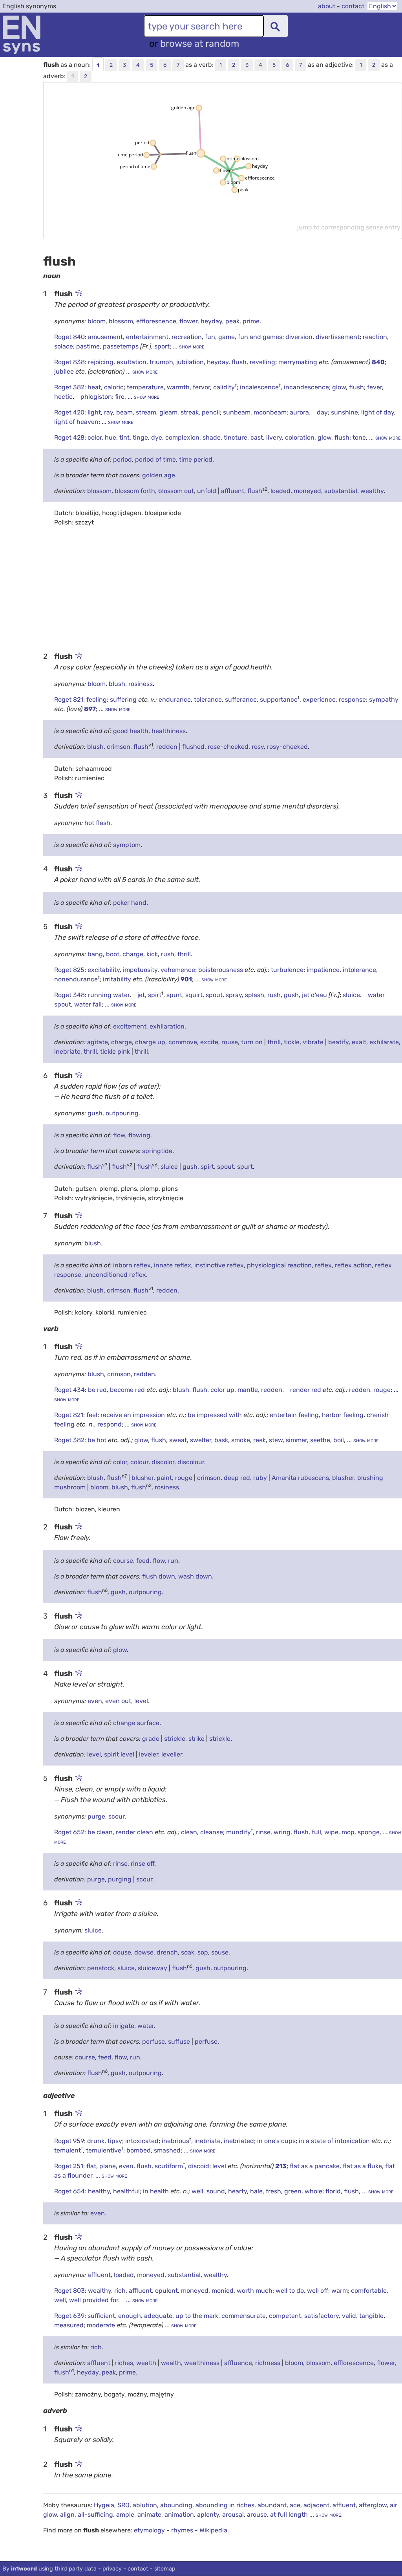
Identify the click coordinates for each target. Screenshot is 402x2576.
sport (162, 346)
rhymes (182, 2530)
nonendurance (76, 979)
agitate (98, 1042)
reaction (375, 337)
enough (130, 2316)
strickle (175, 1739)
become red (128, 1390)
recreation (187, 337)
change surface (136, 1723)
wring (282, 1832)
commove (183, 1042)
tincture (236, 437)
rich (120, 2291)
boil (339, 1440)
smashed (167, 2150)
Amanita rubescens (300, 1478)
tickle (292, 1042)
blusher (143, 1478)
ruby (260, 1478)
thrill (184, 954)
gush (291, 995)
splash (255, 995)
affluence (238, 2363)
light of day (378, 412)
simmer (296, 1440)
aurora (299, 412)
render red (306, 1390)
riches (124, 2363)
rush (168, 954)
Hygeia (104, 2505)
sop (203, 1952)
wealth (146, 2363)
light (94, 412)
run (173, 1561)
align (67, 2515)
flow (119, 1135)
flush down (159, 1576)
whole (313, 2191)
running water (109, 995)
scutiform (169, 2166)
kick (152, 954)
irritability (118, 979)
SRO (123, 2505)
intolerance (359, 970)
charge (133, 954)
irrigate (124, 2026)
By (49, 2569)
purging (120, 1879)
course (123, 1561)
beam (124, 412)
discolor (163, 1462)
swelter (201, 1440)
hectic (63, 397)
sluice (351, 995)
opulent (166, 2291)
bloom (97, 321)
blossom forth (135, 491)
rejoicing (101, 362)
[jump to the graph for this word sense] (78, 294)
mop (348, 1832)
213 (281, 2166)
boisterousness (221, 970)
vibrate (313, 1042)
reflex (323, 1265)
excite (209, 1042)
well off (318, 2291)
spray (234, 995)
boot (113, 954)
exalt (359, 1042)
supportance (279, 699)
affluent (233, 491)
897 (90, 709)
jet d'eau (314, 995)
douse (122, 1952)
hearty (238, 2191)
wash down (195, 1576)
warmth (178, 387)
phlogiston (96, 397)
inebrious (175, 2141)
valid (349, 2316)
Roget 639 (69, 2316)
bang (95, 954)
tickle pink (115, 1051)
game (227, 337)
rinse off (143, 1864)
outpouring (122, 1113)
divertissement (338, 337)
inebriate (67, 1051)
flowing (139, 1135)
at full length (289, 2515)
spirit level (119, 1754)
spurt (174, 995)
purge (96, 1816)
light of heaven (76, 422)
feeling (97, 699)
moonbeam (270, 412)
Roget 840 (69, 337)
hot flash (97, 823)
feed (143, 1561)
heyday (211, 321)
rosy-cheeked (287, 747)
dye (157, 437)
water (146, 2026)
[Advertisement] (223, 589)
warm (340, 2291)
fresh (273, 2191)
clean (189, 1832)
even (95, 1701)
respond (110, 1424)
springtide (157, 1151)
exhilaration (167, 1026)
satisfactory (322, 2316)
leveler (149, 1754)
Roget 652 (69, 1832)
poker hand (130, 903)
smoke (241, 1440)
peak (232, 321)
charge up (150, 1042)
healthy (99, 2191)
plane (108, 2166)
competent (285, 2316)
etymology (149, 2530)
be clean (100, 1832)
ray (109, 412)
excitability (104, 970)
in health (157, 2191)
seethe (320, 1440)
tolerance (208, 699)
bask (221, 1440)
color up (222, 1390)
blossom (121, 321)
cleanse (212, 1832)
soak (188, 1952)
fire (120, 397)
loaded (280, 491)
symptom (127, 845)
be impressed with (216, 1415)
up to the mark (197, 2316)
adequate (158, 2316)
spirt (155, 995)
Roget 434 (69, 1390)
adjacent (316, 2505)
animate (149, 2515)
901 (186, 979)
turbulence (287, 970)
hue (111, 437)
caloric (114, 387)
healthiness (169, 731)
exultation (132, 362)
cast (257, 437)
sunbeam (237, 412)
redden (167, 747)
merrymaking (299, 362)
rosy (258, 747)
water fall (88, 1004)
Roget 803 (69, 2291)
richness (268, 2363)
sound (216, 2191)
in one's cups (276, 2141)
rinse (263, 1832)
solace (64, 346)
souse (220, 1952)
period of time (155, 459)
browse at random (200, 44)
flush (239, 362)
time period (196, 459)
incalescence (259, 387)
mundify (238, 1832)
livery (274, 437)
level (141, 1701)
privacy (112, 2569)
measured (69, 2325)
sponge (369, 1832)
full (316, 1832)
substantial (341, 491)
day (322, 412)
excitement (130, 1026)
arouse (257, 2515)
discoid (199, 2166)
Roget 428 (69, 437)
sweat (178, 1440)
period (122, 459)
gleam (168, 412)
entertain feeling (294, 1415)
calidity (224, 387)
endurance (175, 699)
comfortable (369, 2291)
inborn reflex (132, 1265)
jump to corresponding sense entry (349, 227)
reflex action (353, 1265)
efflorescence (156, 321)
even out (118, 1701)
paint (164, 1478)
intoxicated (142, 2141)
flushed (193, 747)
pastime (88, 346)
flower (188, 321)
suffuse (179, 2042)
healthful (126, 2191)
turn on (252, 1042)
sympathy (384, 699)
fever (375, 387)
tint (124, 437)
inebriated (239, 2141)
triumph (161, 362)
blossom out (176, 491)
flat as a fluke (362, 2166)
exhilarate (384, 1042)
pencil (211, 412)
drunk (96, 2141)
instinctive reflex (219, 1265)
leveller (172, 1754)
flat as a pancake (315, 2166)
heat (94, 387)
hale (256, 2191)
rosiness (141, 684)
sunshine (344, 412)
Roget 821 (69, 699)
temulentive (104, 2150)
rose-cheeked (228, 747)
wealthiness (202, 2363)
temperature (145, 387)
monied (223, 2291)
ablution (145, 2505)
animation (179, 2515)
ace (295, 2505)
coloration (300, 437)
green (293, 2191)
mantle (248, 1390)
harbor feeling (343, 1415)
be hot (98, 1440)
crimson (119, 747)
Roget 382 (69, 387)
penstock (101, 1968)
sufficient (101, 2316)
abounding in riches (225, 2505)
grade (151, 1739)
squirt (194, 995)
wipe (331, 1832)
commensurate (244, 2316)
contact (353, 6)
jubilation (190, 362)
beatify (338, 1042)
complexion (182, 437)
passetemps (121, 346)
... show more (188, 346)
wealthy (372, 491)
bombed (139, 2150)
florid (333, 2191)
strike (196, 1739)
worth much (255, 2291)
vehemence (178, 970)
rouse (230, 1042)
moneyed (307, 491)
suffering (124, 699)
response (352, 699)
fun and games (260, 337)
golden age (159, 475)
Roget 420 (69, 412)
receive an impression (133, 1415)
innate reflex (173, 1265)
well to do (290, 2291)
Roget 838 (69, 362)
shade (212, 437)
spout (214, 995)
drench (167, 1952)
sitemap (165, 2569)
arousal (233, 2515)
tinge (140, 437)
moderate (102, 2325)
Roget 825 (69, 970)
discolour (191, 1462)
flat (91, 2166)
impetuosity (140, 970)
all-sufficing (95, 2515)
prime (251, 321)
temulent (68, 2150)
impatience (323, 970)
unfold (207, 491)
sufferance (241, 699)
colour (139, 1462)
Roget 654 (69, 2191)
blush (117, 684)
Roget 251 (69, 2166)
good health (131, 731)
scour (116, 1816)
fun (210, 337)
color (95, 437)
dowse (144, 1952)
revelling (262, 362)
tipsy (115, 2141)
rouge (382, 1390)
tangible (371, 2316)
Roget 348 (69, 995)
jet (141, 995)
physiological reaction (279, 1265)
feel (92, 1415)
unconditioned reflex (115, 1275)
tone (359, 437)
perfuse (153, 2042)
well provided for (94, 2300)
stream (146, 412)
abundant (272, 2505)
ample (125, 2515)
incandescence (306, 387)
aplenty (208, 2515)
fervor (201, 387)
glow (339, 387)
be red (97, 1390)
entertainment (147, 337)
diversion (299, 337)
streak (190, 412)
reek (259, 1440)
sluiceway (153, 1968)
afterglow (373, 2505)
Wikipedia (213, 2530)
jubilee (65, 371)
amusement (105, 337)
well (197, 2191)
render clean (135, 1832)
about (327, 6)
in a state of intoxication (335, 2141)
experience (319, 699)
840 (378, 362)
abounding (176, 2505)
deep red (237, 1478)
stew (276, 1440)
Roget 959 (69, 2141)
